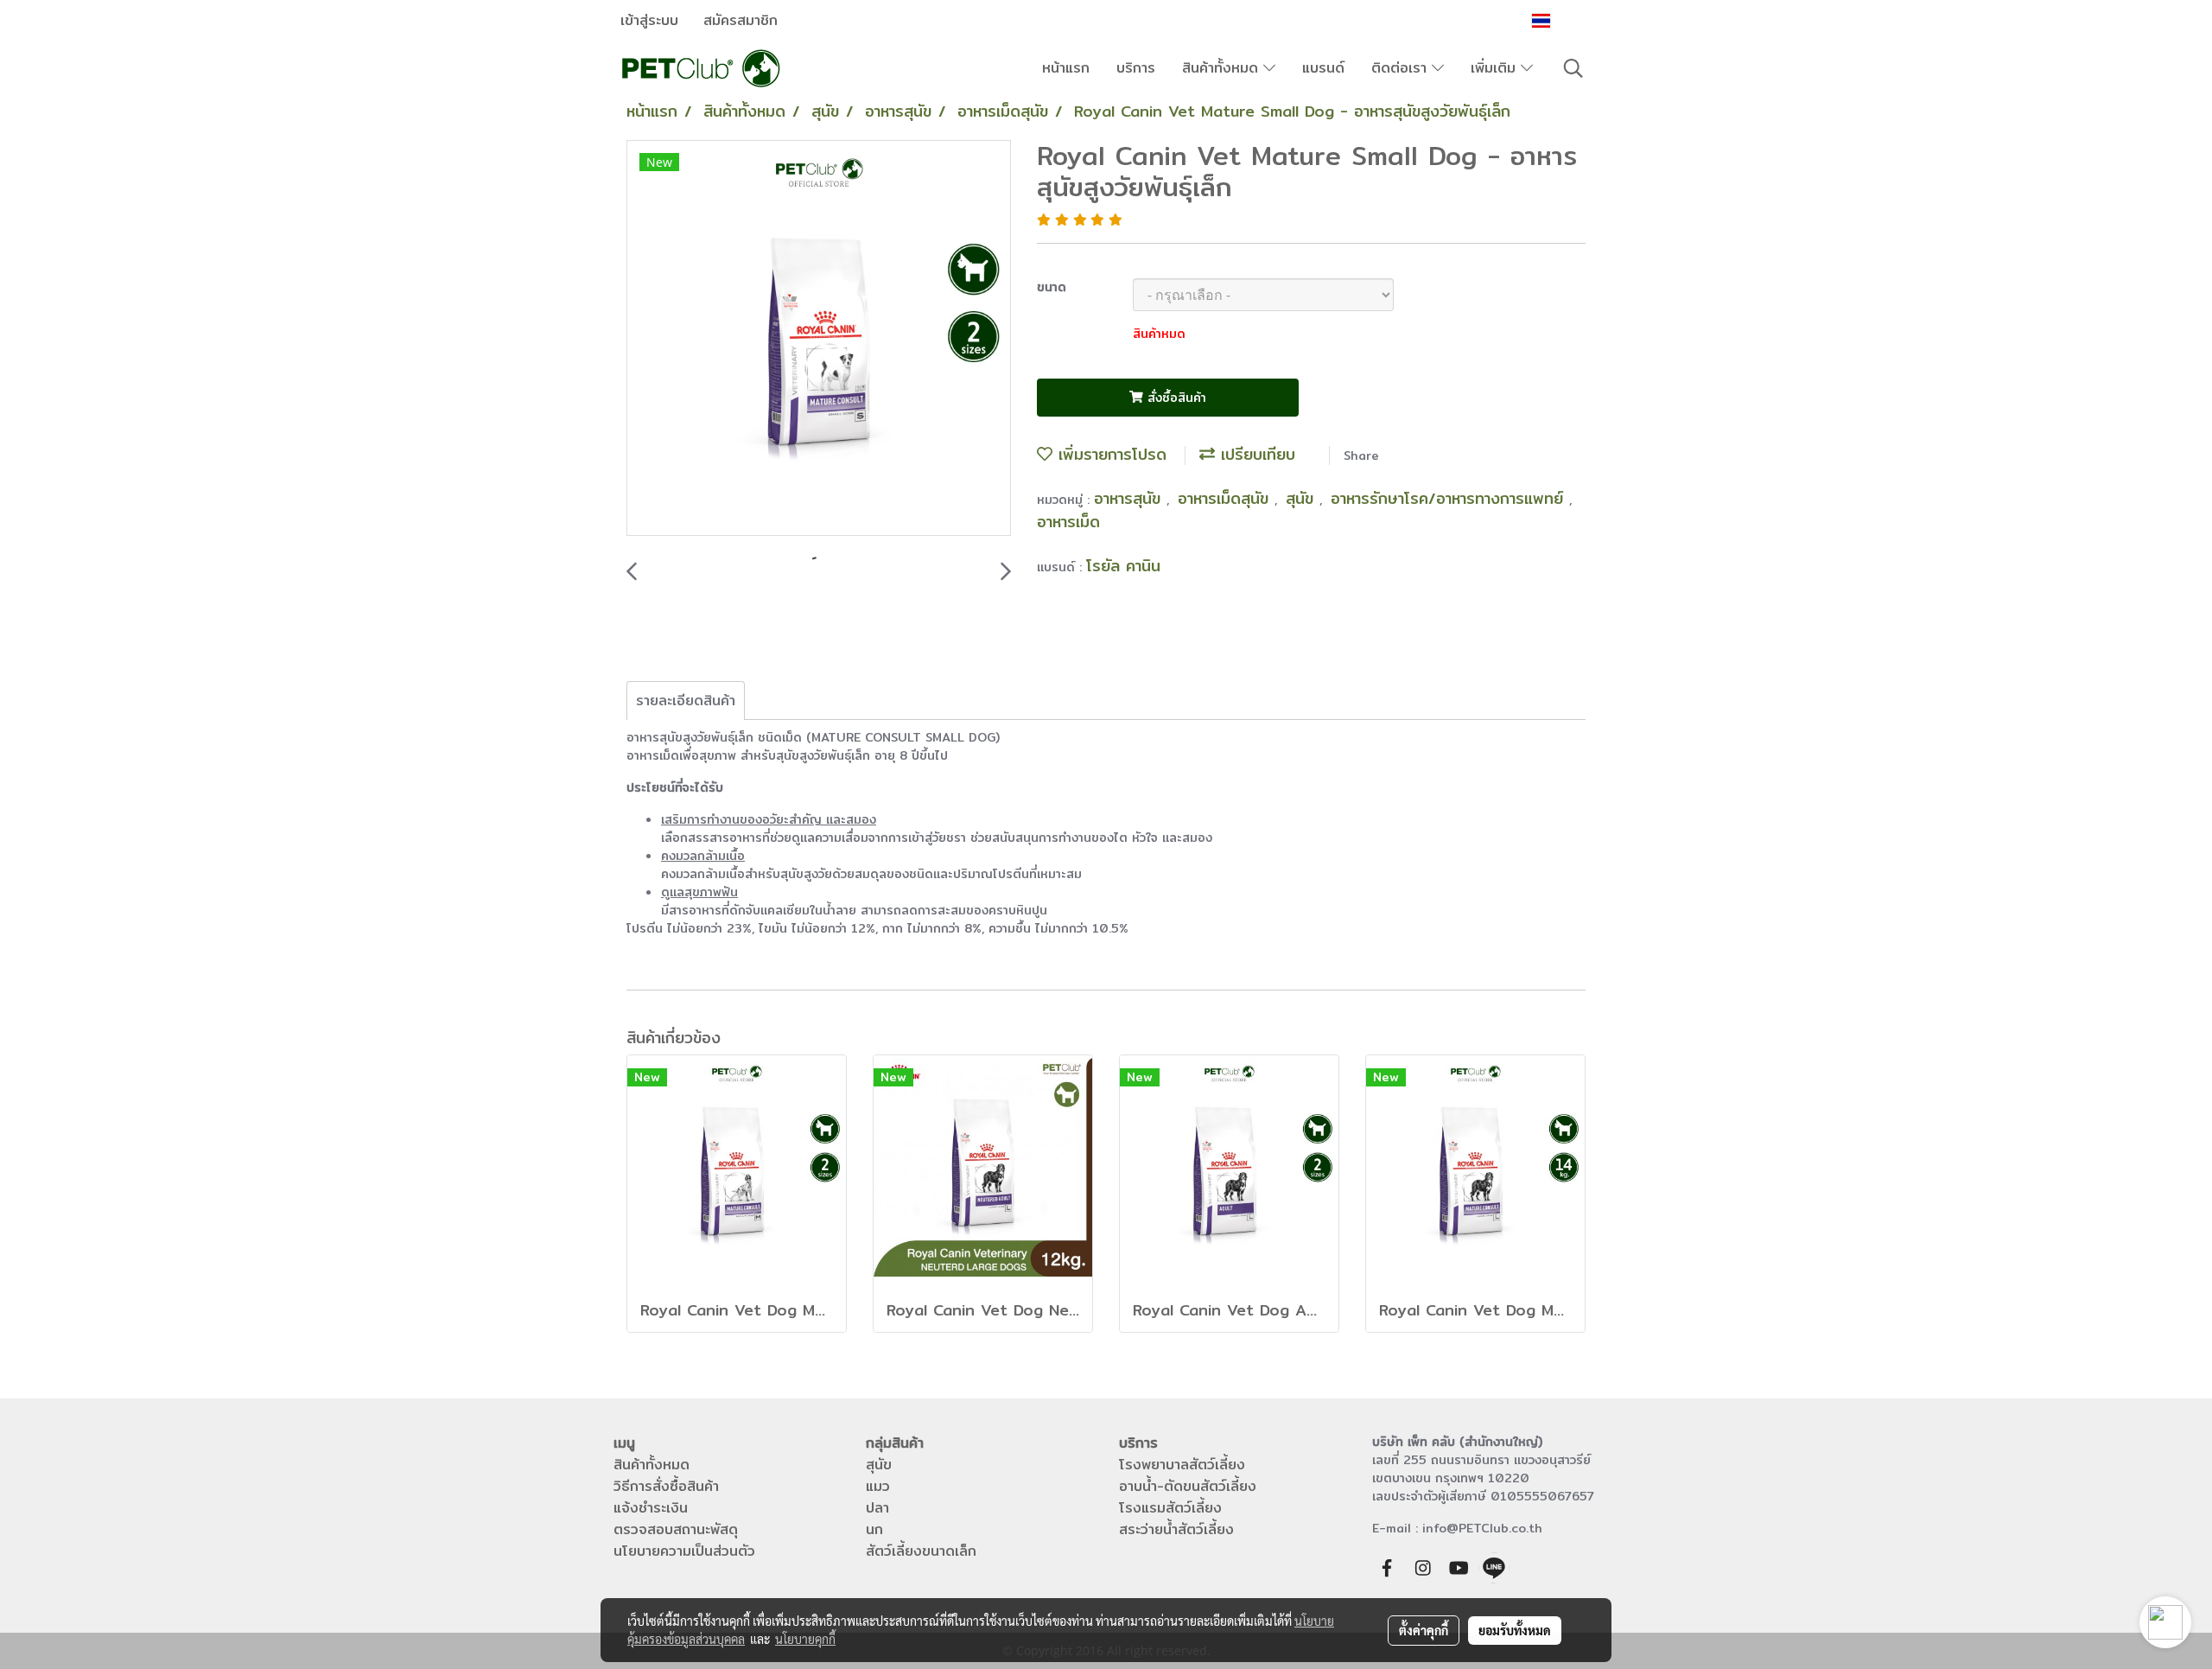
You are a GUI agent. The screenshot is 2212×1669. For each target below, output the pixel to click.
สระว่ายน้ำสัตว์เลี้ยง (1176, 1529)
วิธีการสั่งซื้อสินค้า (666, 1486)
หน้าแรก (1066, 68)
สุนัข (1303, 498)
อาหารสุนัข (1130, 498)
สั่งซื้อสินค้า (1175, 398)
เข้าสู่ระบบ (649, 20)
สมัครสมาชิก (741, 20)
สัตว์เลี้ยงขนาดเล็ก (921, 1551)
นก (874, 1529)
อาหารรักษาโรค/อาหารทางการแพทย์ (1450, 498)
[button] (1573, 68)
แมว (878, 1486)
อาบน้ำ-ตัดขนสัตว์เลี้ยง (1188, 1486)
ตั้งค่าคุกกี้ (1424, 1630)
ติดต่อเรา (1402, 68)
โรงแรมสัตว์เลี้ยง (1170, 1508)
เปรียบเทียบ (1255, 454)
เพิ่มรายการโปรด (1109, 454)
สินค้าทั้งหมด (1223, 68)
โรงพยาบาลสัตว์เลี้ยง (1182, 1465)
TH (1565, 20)
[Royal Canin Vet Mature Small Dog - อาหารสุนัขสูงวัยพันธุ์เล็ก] (819, 339)
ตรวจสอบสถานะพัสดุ (676, 1529)
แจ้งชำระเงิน (651, 1508)
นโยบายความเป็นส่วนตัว (684, 1551)
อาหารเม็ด (1068, 522)
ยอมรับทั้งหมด (1515, 1630)
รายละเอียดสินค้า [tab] (686, 701)
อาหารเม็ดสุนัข (1226, 498)
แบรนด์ (1323, 68)
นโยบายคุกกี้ (805, 1639)
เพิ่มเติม (1496, 68)
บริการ (1136, 68)
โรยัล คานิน (1123, 566)
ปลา (877, 1508)
